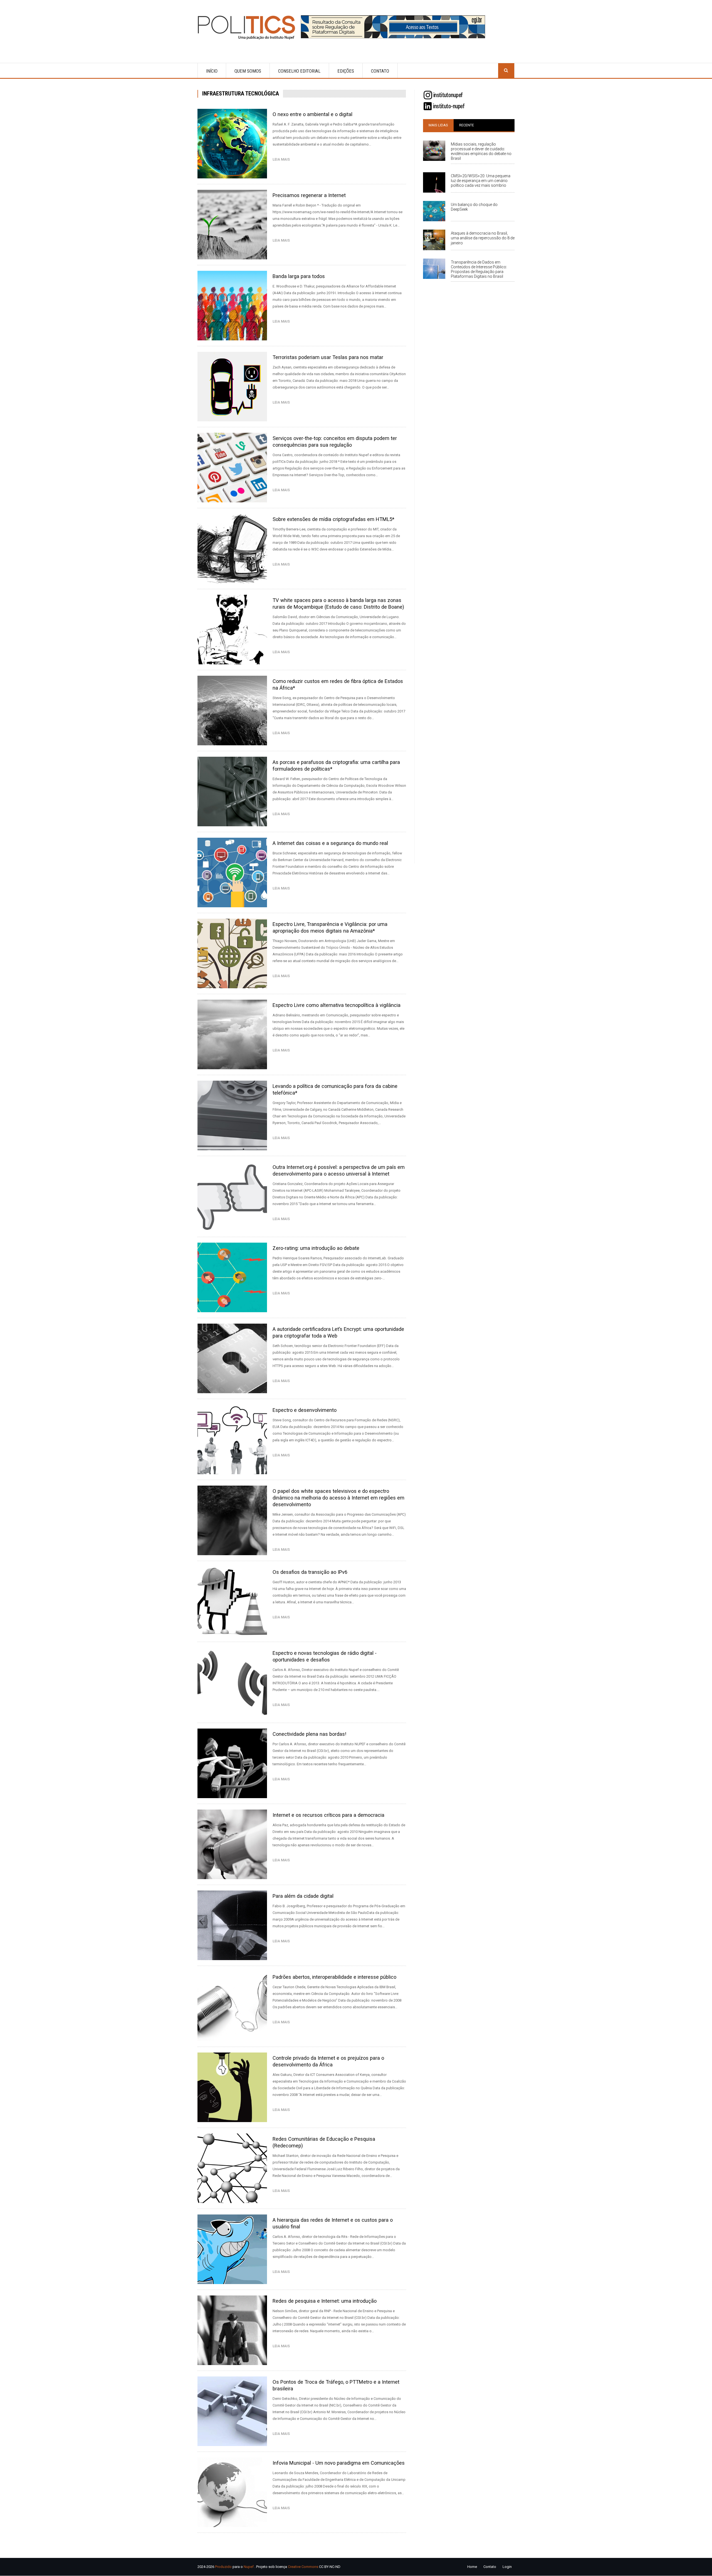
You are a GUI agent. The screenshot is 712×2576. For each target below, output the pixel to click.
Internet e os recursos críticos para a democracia (328, 1815)
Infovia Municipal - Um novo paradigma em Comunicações (339, 2463)
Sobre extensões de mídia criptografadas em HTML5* (333, 519)
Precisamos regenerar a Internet (309, 195)
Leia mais (282, 159)
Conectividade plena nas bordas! (309, 1734)
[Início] (249, 27)
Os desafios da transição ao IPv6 (310, 1572)
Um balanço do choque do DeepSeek (474, 207)
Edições (346, 71)
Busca (506, 71)
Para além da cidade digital (303, 1896)
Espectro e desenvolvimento (305, 1410)
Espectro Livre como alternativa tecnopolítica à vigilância (337, 1005)
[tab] (438, 125)
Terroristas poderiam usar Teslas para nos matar (328, 357)
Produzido (223, 2567)
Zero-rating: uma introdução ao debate (316, 1248)
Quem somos (248, 71)
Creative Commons (303, 2567)
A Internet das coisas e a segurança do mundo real (330, 843)
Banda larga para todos (299, 276)
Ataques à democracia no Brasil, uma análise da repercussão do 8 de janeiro (483, 238)
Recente (467, 125)
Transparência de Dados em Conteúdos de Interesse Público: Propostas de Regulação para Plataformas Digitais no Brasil (479, 269)
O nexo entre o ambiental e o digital (312, 114)
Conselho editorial (299, 71)
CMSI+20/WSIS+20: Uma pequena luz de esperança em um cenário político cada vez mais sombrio (481, 181)
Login (507, 2567)
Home (472, 2567)
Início (212, 71)
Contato (380, 71)
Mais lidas (438, 125)
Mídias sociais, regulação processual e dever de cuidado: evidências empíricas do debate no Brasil (481, 151)
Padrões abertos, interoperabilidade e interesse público (334, 1977)
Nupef (249, 2567)
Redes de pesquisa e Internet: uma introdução (325, 2301)
